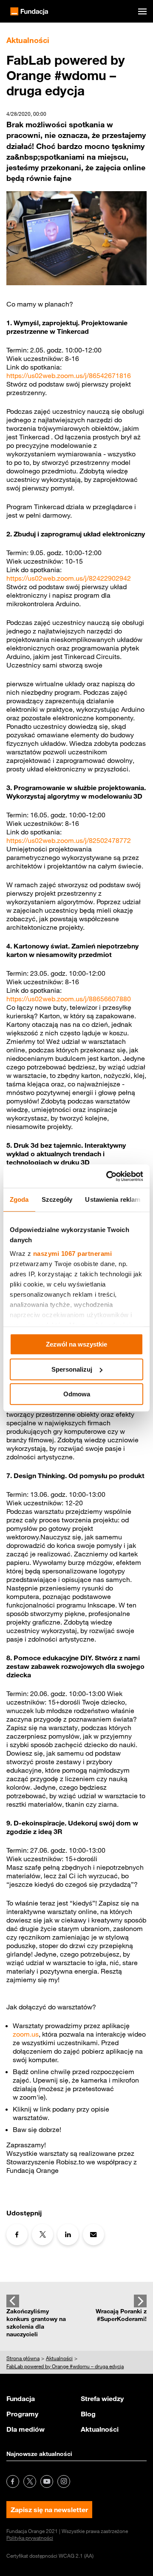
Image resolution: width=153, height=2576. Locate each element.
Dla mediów (25, 2429)
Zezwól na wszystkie (76, 1344)
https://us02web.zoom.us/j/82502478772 (69, 840)
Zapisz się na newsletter (49, 2510)
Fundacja (21, 2398)
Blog (88, 2414)
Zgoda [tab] (19, 1199)
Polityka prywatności (30, 2538)
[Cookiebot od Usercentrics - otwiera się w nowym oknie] (108, 1176)
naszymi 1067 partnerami (73, 1254)
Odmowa (77, 1394)
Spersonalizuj (72, 1369)
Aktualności (100, 2429)
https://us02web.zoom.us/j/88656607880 (69, 999)
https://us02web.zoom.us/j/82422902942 (69, 578)
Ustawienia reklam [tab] (113, 1199)
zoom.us (26, 2034)
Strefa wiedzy (102, 2398)
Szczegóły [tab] (57, 1199)
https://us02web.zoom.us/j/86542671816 (69, 375)
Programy (22, 2414)
